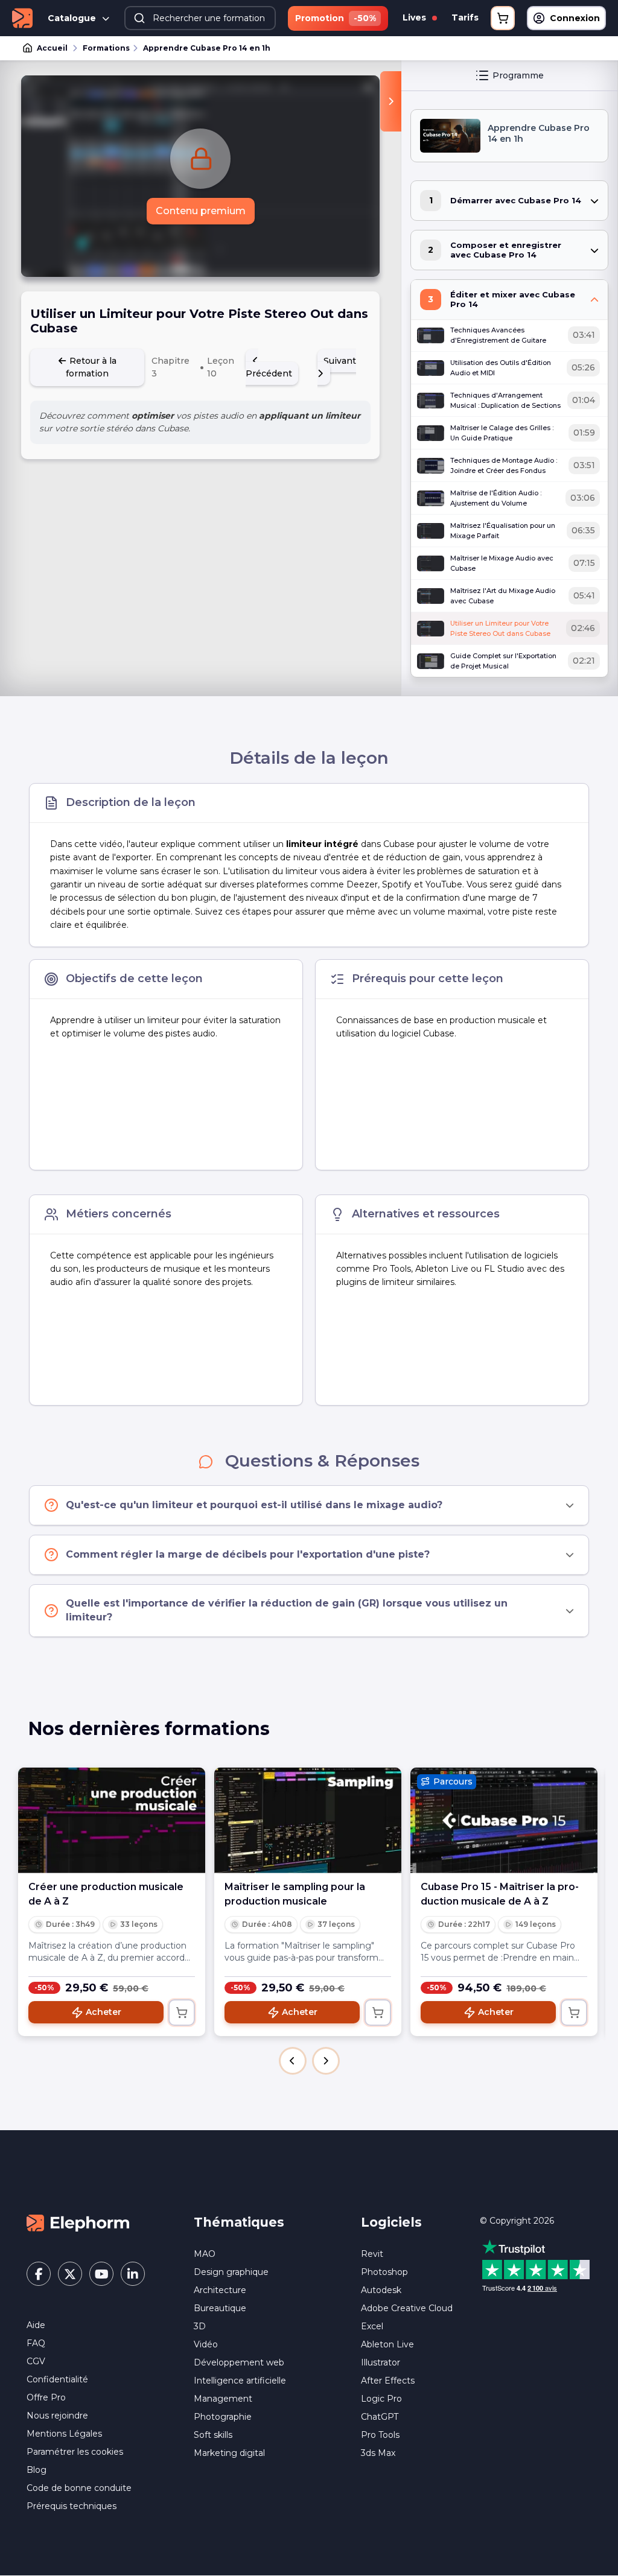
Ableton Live (387, 2344)
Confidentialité (57, 2379)
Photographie (223, 2417)
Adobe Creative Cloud (407, 2308)
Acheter (104, 2012)
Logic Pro (381, 2399)
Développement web (239, 2362)
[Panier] (503, 18)
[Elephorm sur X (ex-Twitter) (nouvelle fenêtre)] (70, 2274)
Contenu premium (201, 211)
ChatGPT (380, 2417)
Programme (518, 75)
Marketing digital (229, 2453)
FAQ (36, 2343)
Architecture (220, 2290)
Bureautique (220, 2308)
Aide (36, 2325)
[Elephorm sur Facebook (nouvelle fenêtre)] (39, 2274)
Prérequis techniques (72, 2506)
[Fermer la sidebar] (391, 101)
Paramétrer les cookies (75, 2452)
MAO (205, 2254)
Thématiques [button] (239, 2222)
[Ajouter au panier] (182, 2013)
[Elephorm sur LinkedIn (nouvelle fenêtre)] (133, 2274)
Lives (416, 17)
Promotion (336, 18)
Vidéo (206, 2344)
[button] (293, 2061)
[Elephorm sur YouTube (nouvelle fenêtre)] (101, 2274)
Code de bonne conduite (79, 2488)
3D (200, 2326)
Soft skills (213, 2435)
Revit (372, 2254)
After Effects (388, 2381)
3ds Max (378, 2453)
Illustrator (381, 2362)
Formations (106, 48)
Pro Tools (380, 2435)
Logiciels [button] (391, 2222)
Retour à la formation (91, 367)
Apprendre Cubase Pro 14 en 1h (207, 48)
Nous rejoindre (57, 2416)
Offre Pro (46, 2397)
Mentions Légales (64, 2434)
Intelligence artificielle (240, 2381)
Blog (37, 2470)
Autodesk (381, 2290)
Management (223, 2399)
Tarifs (465, 17)
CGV (36, 2361)
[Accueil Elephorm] (78, 2222)
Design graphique (231, 2272)
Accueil (52, 48)
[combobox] (200, 18)
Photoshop (384, 2272)
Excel (372, 2326)
